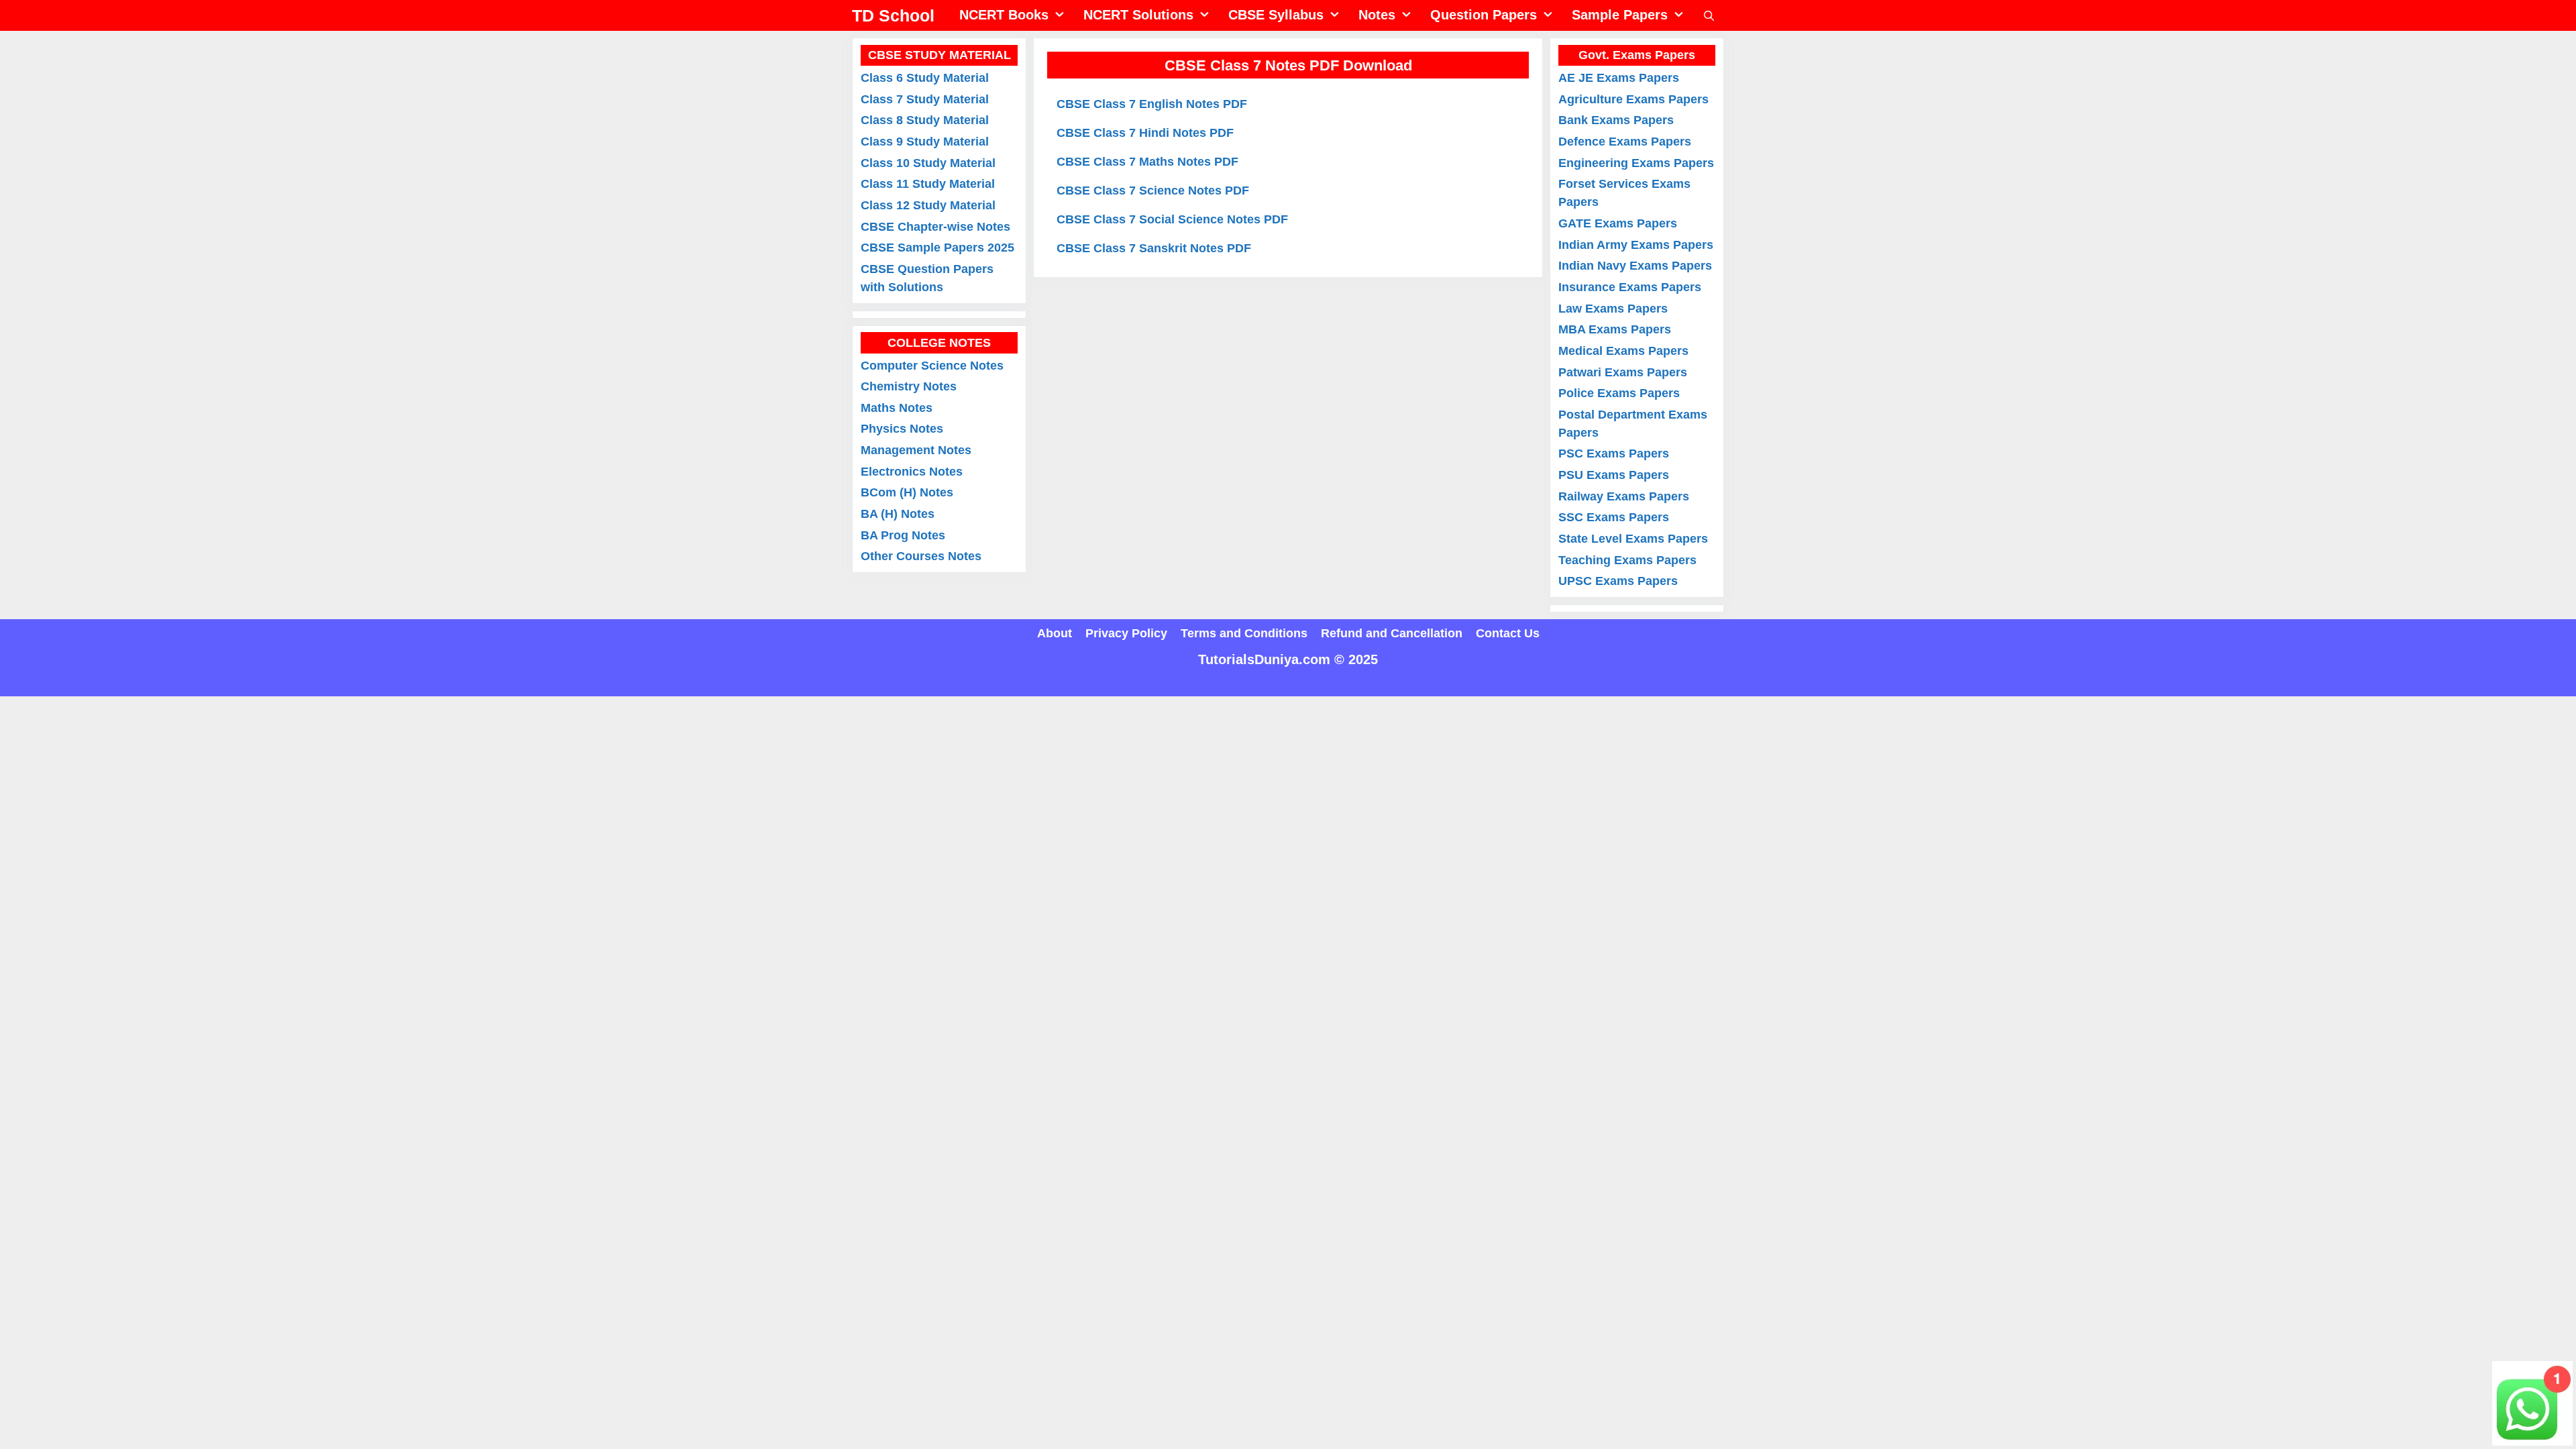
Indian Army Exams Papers (1636, 245)
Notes (1377, 15)
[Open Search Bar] (1709, 16)
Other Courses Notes (921, 556)
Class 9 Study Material (925, 142)
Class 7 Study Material (925, 99)
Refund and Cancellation (1392, 633)
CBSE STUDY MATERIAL (940, 55)
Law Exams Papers (1613, 309)
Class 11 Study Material (928, 184)
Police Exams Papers (1619, 393)
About (1055, 633)
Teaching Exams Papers (1627, 560)
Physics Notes (902, 429)
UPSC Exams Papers (1618, 581)
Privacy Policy (1126, 633)
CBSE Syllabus (1276, 15)
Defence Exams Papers (1625, 142)
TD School (893, 15)
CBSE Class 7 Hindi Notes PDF (1145, 133)
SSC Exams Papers (1614, 517)
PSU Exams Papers (1614, 475)
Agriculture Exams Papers (1633, 99)
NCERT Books (1004, 15)
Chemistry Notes (909, 386)
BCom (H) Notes (907, 492)
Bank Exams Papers (1616, 120)
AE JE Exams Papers (1619, 78)
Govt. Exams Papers (1637, 55)
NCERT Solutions (1138, 15)
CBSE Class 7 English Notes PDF (1152, 104)
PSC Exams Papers (1614, 453)
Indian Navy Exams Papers (1635, 266)
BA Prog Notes (903, 535)
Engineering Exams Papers (1636, 163)
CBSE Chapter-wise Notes (935, 227)
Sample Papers (1620, 15)
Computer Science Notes (932, 366)
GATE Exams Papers (1618, 223)
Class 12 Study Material (928, 205)
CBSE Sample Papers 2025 (937, 248)
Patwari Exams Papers (1623, 372)
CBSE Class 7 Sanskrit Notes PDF (1154, 248)
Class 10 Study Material (928, 163)
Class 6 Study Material (925, 78)
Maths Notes (897, 408)
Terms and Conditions (1244, 633)
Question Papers (1484, 15)
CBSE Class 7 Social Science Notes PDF (1172, 219)
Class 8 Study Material (925, 120)
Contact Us (1508, 633)
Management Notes (916, 450)
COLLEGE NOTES (939, 343)
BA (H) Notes (898, 514)
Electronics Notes (912, 472)
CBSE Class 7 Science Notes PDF (1153, 191)
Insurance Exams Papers (1630, 287)
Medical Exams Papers (1623, 351)
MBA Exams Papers (1615, 329)
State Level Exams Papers (1633, 539)
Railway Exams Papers (1624, 496)
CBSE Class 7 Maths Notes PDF (1147, 162)
